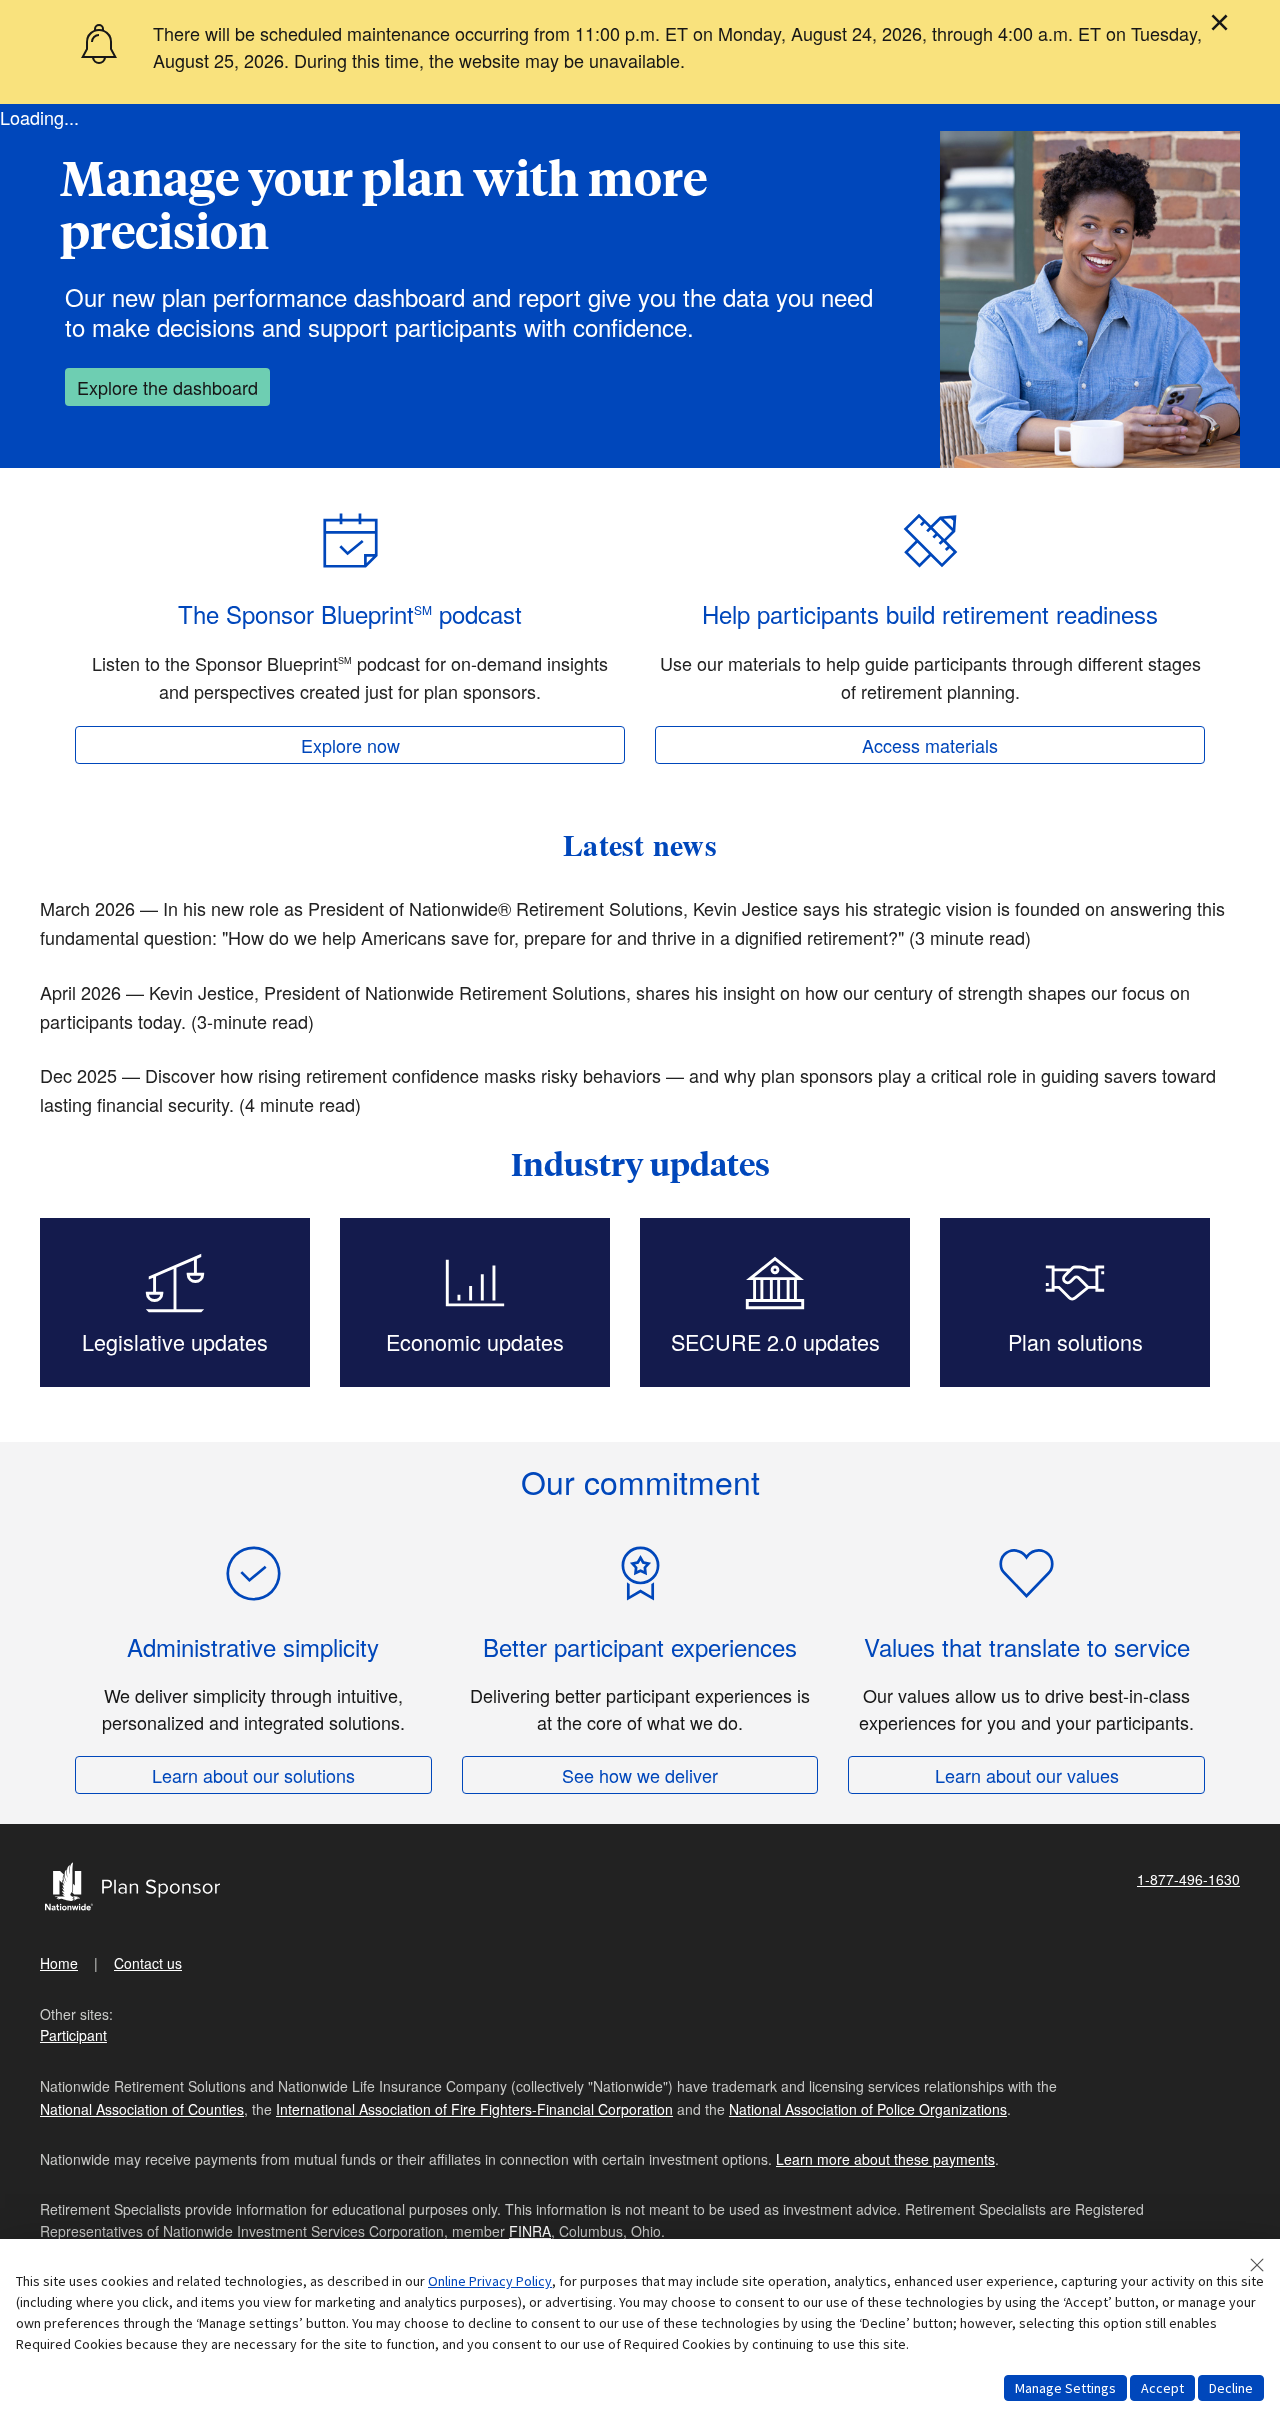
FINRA (530, 2231)
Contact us (148, 1963)
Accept (1162, 2388)
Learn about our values (1027, 1775)
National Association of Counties (142, 2109)
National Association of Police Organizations (868, 2109)
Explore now (350, 745)
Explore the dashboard (167, 387)
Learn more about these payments (885, 2159)
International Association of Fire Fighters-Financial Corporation (474, 2109)
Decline (1231, 2388)
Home (59, 1963)
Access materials (930, 745)
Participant (73, 2035)
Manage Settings (1065, 2388)
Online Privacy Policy (490, 2281)
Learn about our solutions (253, 1775)
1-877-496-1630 (1188, 1879)
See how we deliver (640, 1775)
